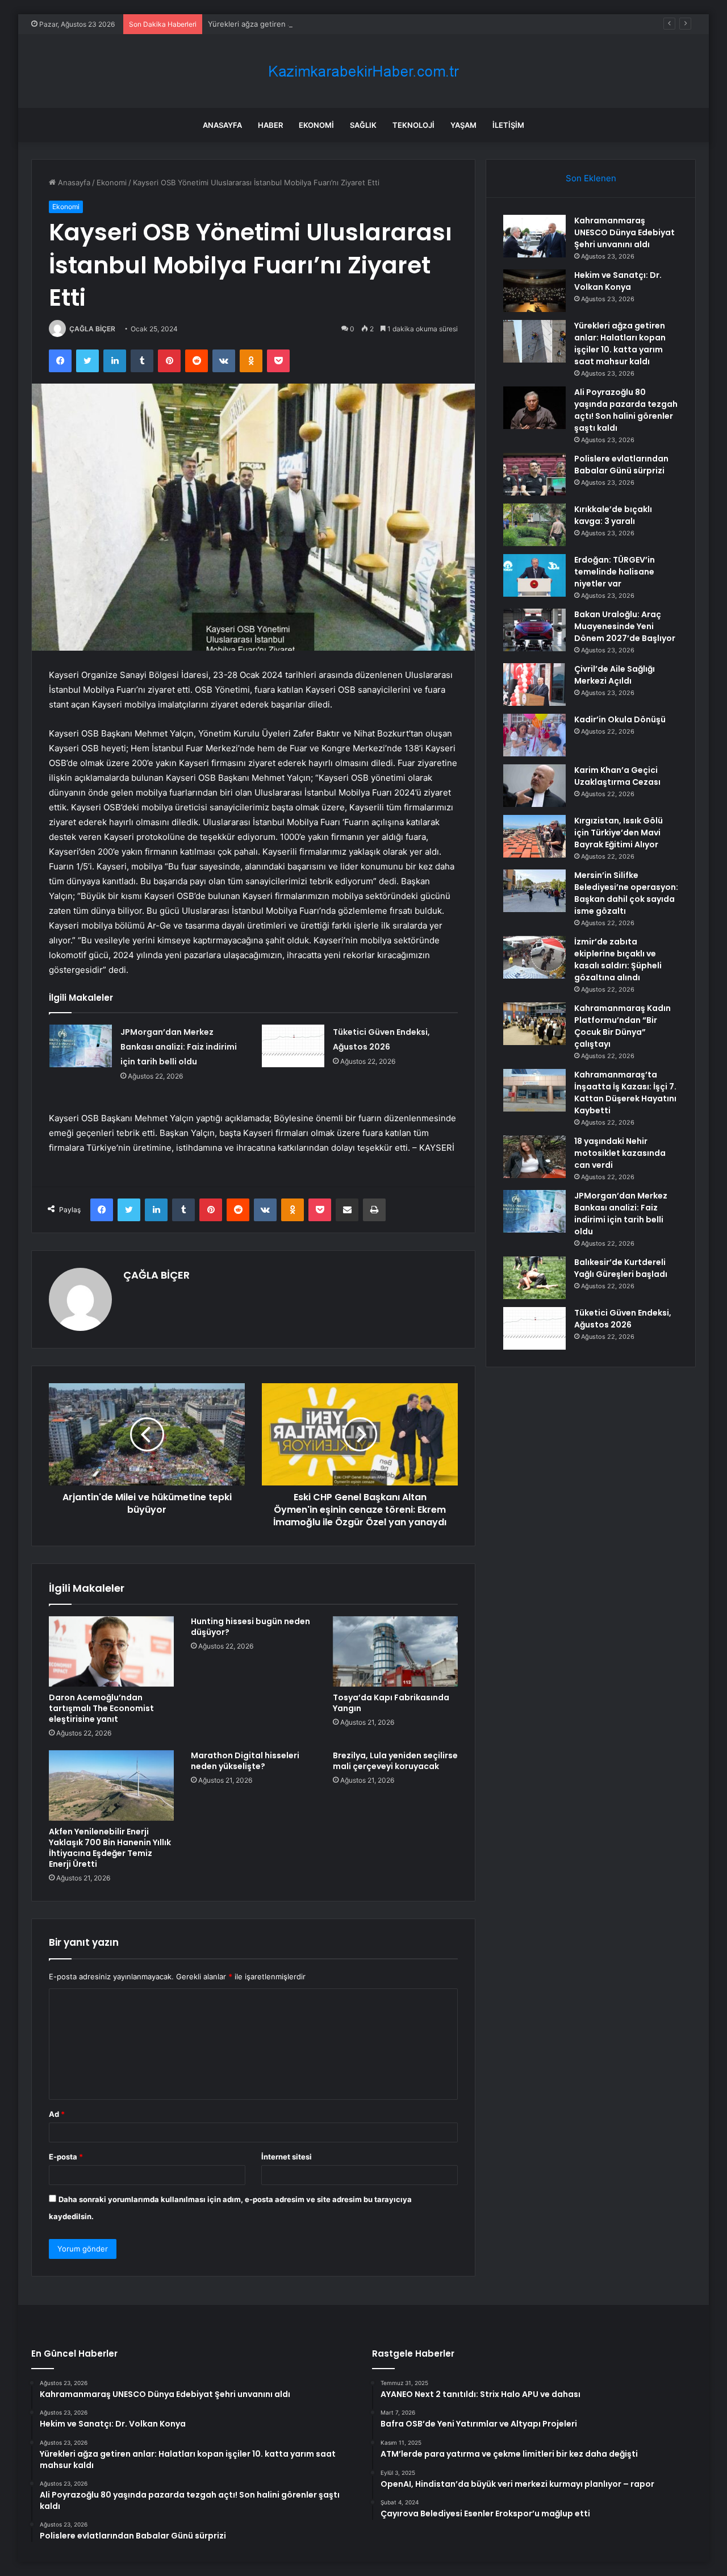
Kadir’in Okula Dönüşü (620, 719)
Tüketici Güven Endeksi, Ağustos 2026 (623, 1319)
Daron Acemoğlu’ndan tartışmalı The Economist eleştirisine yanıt (101, 1708)
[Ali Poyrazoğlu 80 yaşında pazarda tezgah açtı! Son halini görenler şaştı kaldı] (534, 408)
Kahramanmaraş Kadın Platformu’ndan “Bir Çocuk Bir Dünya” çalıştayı (622, 1026)
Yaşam (463, 125)
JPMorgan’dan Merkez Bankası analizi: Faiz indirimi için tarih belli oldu (179, 1047)
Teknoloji (413, 125)
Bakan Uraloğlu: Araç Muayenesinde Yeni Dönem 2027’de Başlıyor (625, 626)
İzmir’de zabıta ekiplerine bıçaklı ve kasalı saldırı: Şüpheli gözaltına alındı (618, 960)
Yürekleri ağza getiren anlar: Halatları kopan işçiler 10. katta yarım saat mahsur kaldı (355, 24)
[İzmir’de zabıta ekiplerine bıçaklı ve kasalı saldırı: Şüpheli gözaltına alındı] (534, 957)
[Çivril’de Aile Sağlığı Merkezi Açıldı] (534, 684)
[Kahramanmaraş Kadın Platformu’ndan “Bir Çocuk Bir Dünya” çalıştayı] (534, 1024)
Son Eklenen (591, 178)
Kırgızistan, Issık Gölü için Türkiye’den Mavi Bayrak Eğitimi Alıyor (619, 833)
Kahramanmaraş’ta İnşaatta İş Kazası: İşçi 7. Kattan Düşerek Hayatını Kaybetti (625, 1093)
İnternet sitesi (287, 2157)
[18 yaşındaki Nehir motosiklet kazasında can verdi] (534, 1157)
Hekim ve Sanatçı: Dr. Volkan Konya (618, 281)
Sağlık (363, 125)
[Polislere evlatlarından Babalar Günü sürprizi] (534, 474)
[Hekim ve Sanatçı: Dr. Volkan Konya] (534, 291)
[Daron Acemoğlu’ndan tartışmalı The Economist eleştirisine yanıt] (111, 1651)
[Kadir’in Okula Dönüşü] (534, 735)
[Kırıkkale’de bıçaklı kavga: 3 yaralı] (534, 525)
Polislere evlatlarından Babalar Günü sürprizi (621, 465)
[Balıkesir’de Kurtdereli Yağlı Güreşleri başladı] (534, 1278)
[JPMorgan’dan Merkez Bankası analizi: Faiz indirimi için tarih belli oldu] (81, 1046)
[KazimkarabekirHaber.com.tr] (363, 71)
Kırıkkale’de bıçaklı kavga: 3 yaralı (613, 515)
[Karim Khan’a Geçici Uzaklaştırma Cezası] (534, 786)
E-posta (66, 2157)
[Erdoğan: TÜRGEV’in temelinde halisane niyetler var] (534, 575)
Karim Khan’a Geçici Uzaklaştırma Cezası (617, 776)
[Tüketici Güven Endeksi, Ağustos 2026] (293, 1046)
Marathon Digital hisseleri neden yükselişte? (245, 1761)
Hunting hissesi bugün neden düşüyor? (250, 1627)
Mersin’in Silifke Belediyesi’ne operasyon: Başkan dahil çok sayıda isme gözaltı (626, 893)
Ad (57, 2114)
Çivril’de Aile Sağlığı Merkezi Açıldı (615, 675)
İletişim (508, 125)
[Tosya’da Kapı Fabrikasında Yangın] (395, 1651)
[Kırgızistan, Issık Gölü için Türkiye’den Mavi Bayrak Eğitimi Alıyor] (534, 836)
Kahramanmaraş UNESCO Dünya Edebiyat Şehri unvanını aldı (624, 232)
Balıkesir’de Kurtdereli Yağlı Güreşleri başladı (621, 1268)
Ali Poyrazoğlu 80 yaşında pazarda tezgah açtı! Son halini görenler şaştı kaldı (626, 410)
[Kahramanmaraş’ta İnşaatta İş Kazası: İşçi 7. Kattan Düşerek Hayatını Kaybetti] (534, 1090)
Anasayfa (222, 125)
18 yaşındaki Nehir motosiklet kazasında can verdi (620, 1153)
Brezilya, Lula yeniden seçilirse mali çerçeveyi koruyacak (395, 1761)
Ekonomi (316, 125)
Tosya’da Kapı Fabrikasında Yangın (391, 1703)
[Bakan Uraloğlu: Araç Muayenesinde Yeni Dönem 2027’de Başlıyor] (534, 630)
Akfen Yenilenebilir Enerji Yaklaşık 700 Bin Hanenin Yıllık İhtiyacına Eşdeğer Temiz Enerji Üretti (110, 1848)
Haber (270, 125)
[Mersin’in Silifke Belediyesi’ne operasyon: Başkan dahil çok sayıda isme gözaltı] (534, 891)
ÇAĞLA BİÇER (92, 329)
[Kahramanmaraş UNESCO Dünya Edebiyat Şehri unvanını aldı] (534, 236)
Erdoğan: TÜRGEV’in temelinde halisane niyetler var (615, 572)
